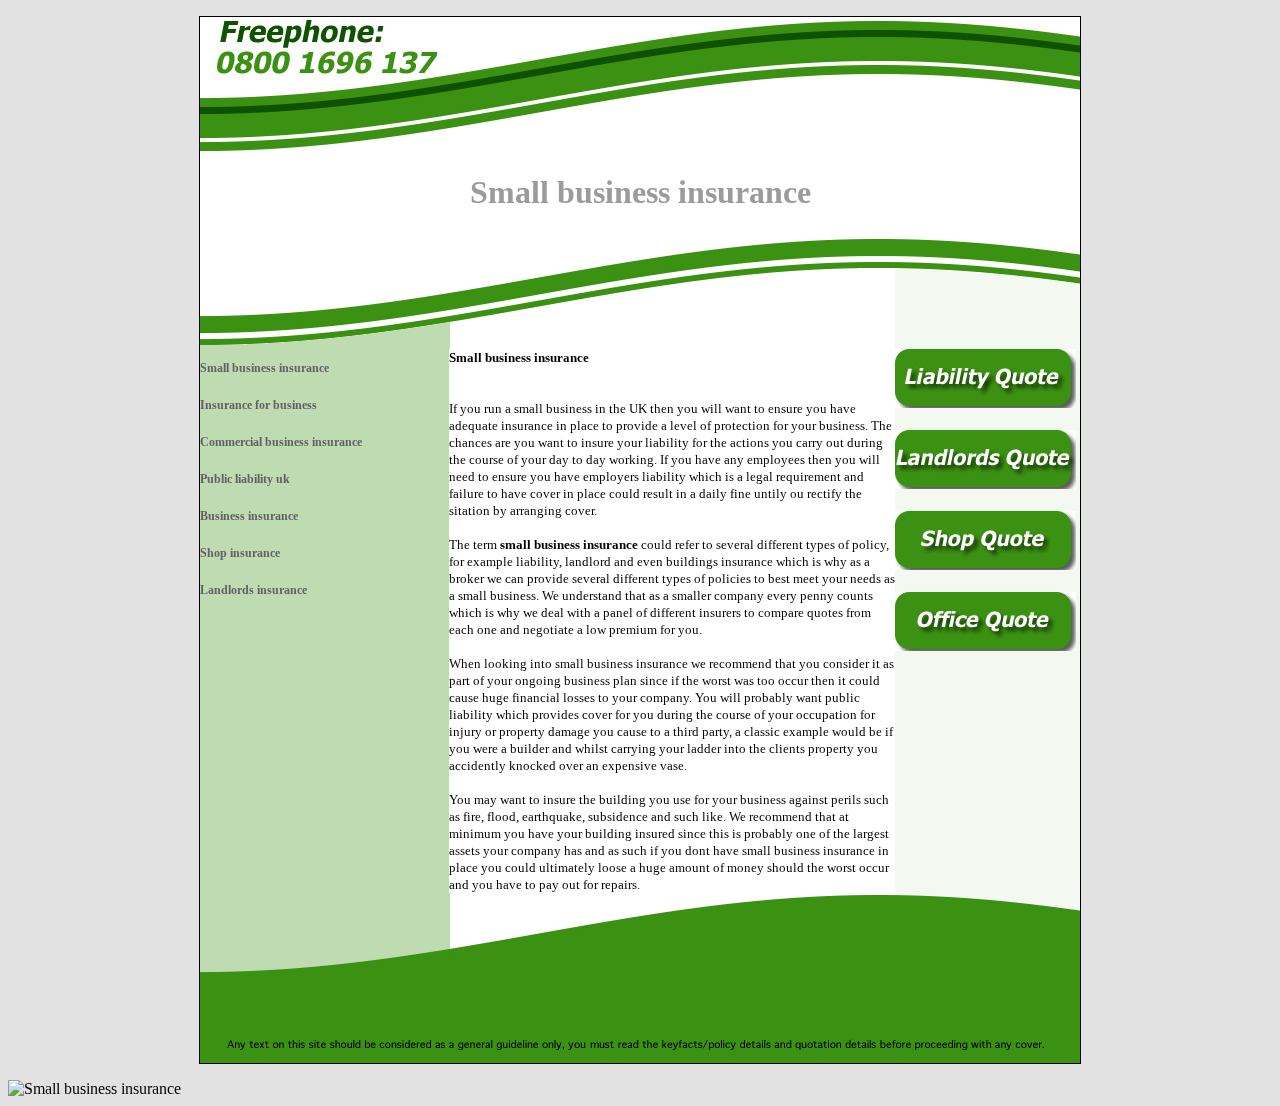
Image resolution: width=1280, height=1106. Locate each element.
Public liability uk (245, 479)
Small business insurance (264, 368)
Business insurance (249, 516)
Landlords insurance (253, 590)
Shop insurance (240, 553)
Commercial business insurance (281, 442)
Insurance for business (258, 405)
